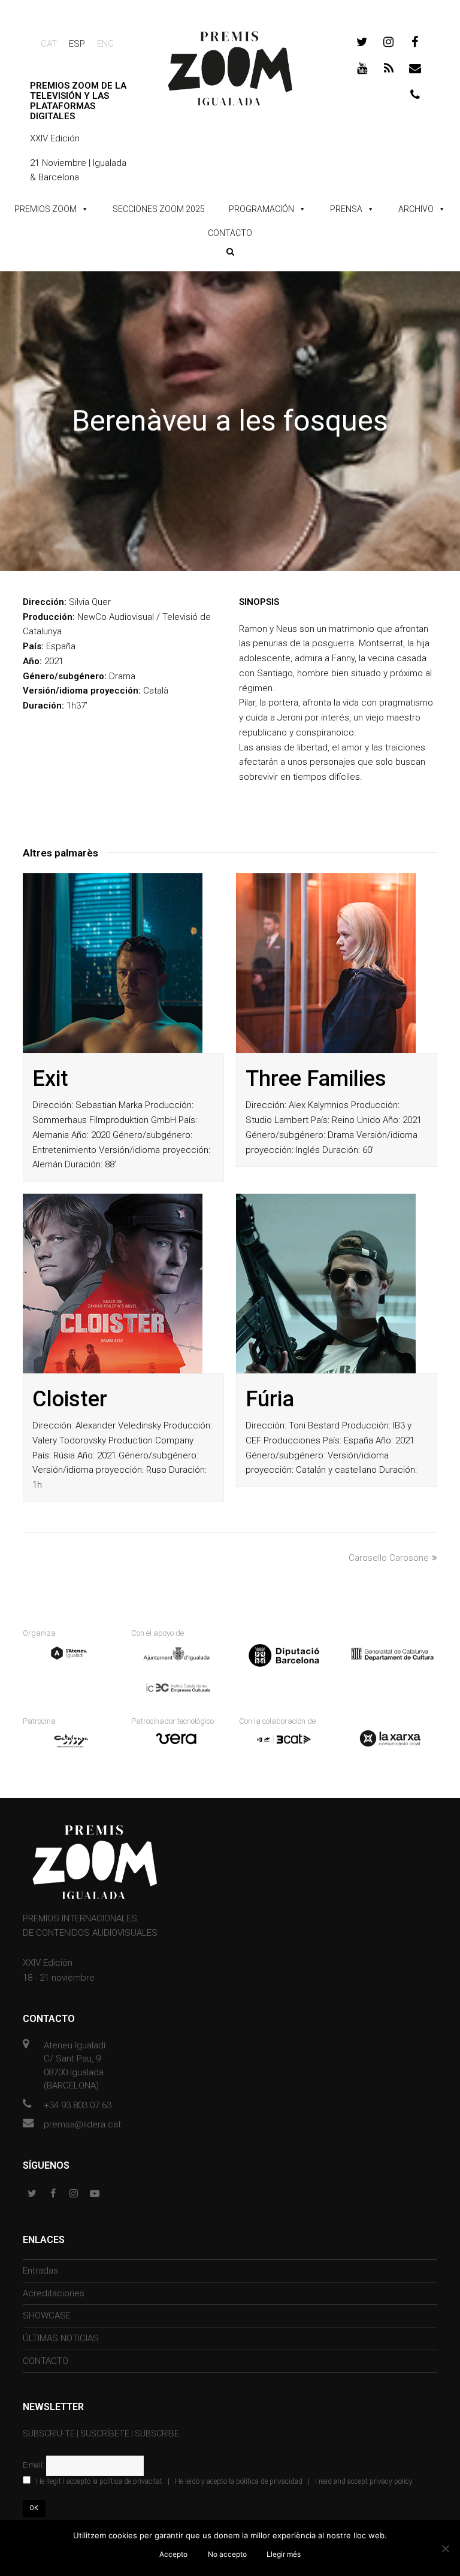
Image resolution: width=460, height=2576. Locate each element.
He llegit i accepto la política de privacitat (99, 2481)
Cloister (70, 1399)
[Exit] (113, 963)
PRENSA (346, 209)
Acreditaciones (54, 2293)
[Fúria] (326, 1284)
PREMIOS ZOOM (46, 209)
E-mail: (34, 2465)
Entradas (40, 2271)
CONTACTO (230, 233)
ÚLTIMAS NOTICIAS (61, 2338)
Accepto (173, 2554)
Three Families (316, 1079)
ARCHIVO (416, 209)
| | (224, 2481)
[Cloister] (113, 1284)
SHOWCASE (47, 2315)
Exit (50, 1079)
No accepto (227, 2554)
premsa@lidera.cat (82, 2124)
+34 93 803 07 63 (78, 2105)
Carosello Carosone (389, 1558)
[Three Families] (326, 963)
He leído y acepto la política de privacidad (239, 2481)
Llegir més (284, 2554)
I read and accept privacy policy (364, 2481)
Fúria (270, 1399)
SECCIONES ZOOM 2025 (159, 209)
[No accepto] (445, 2548)
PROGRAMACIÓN (261, 209)
